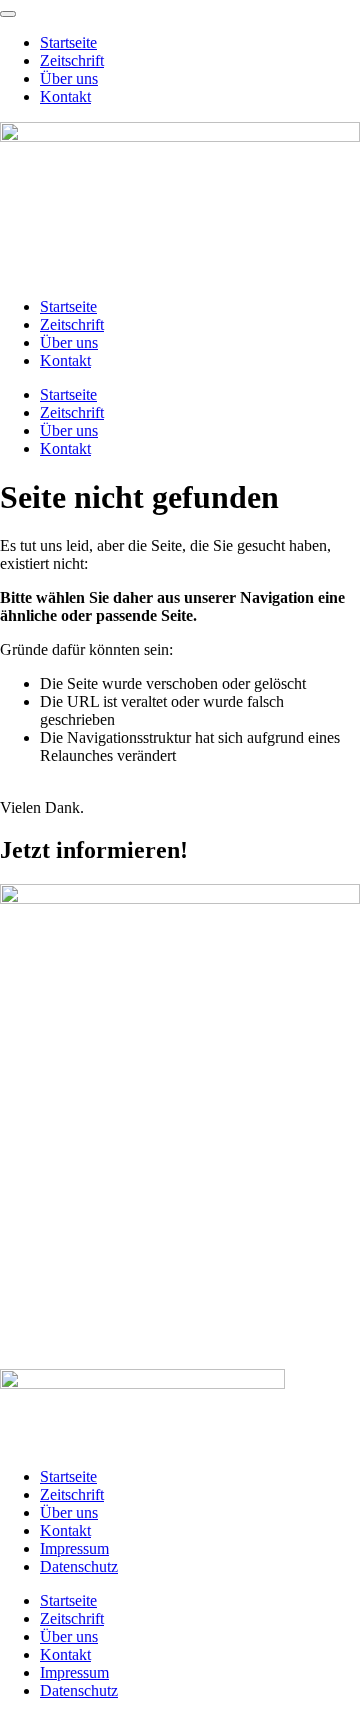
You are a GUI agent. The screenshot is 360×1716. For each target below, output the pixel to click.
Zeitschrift (72, 324)
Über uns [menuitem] (69, 78)
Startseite (68, 306)
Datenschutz (79, 1566)
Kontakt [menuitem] (65, 96)
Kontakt (65, 360)
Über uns (69, 342)
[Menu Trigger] (8, 14)
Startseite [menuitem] (68, 42)
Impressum (74, 1548)
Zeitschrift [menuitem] (72, 60)
